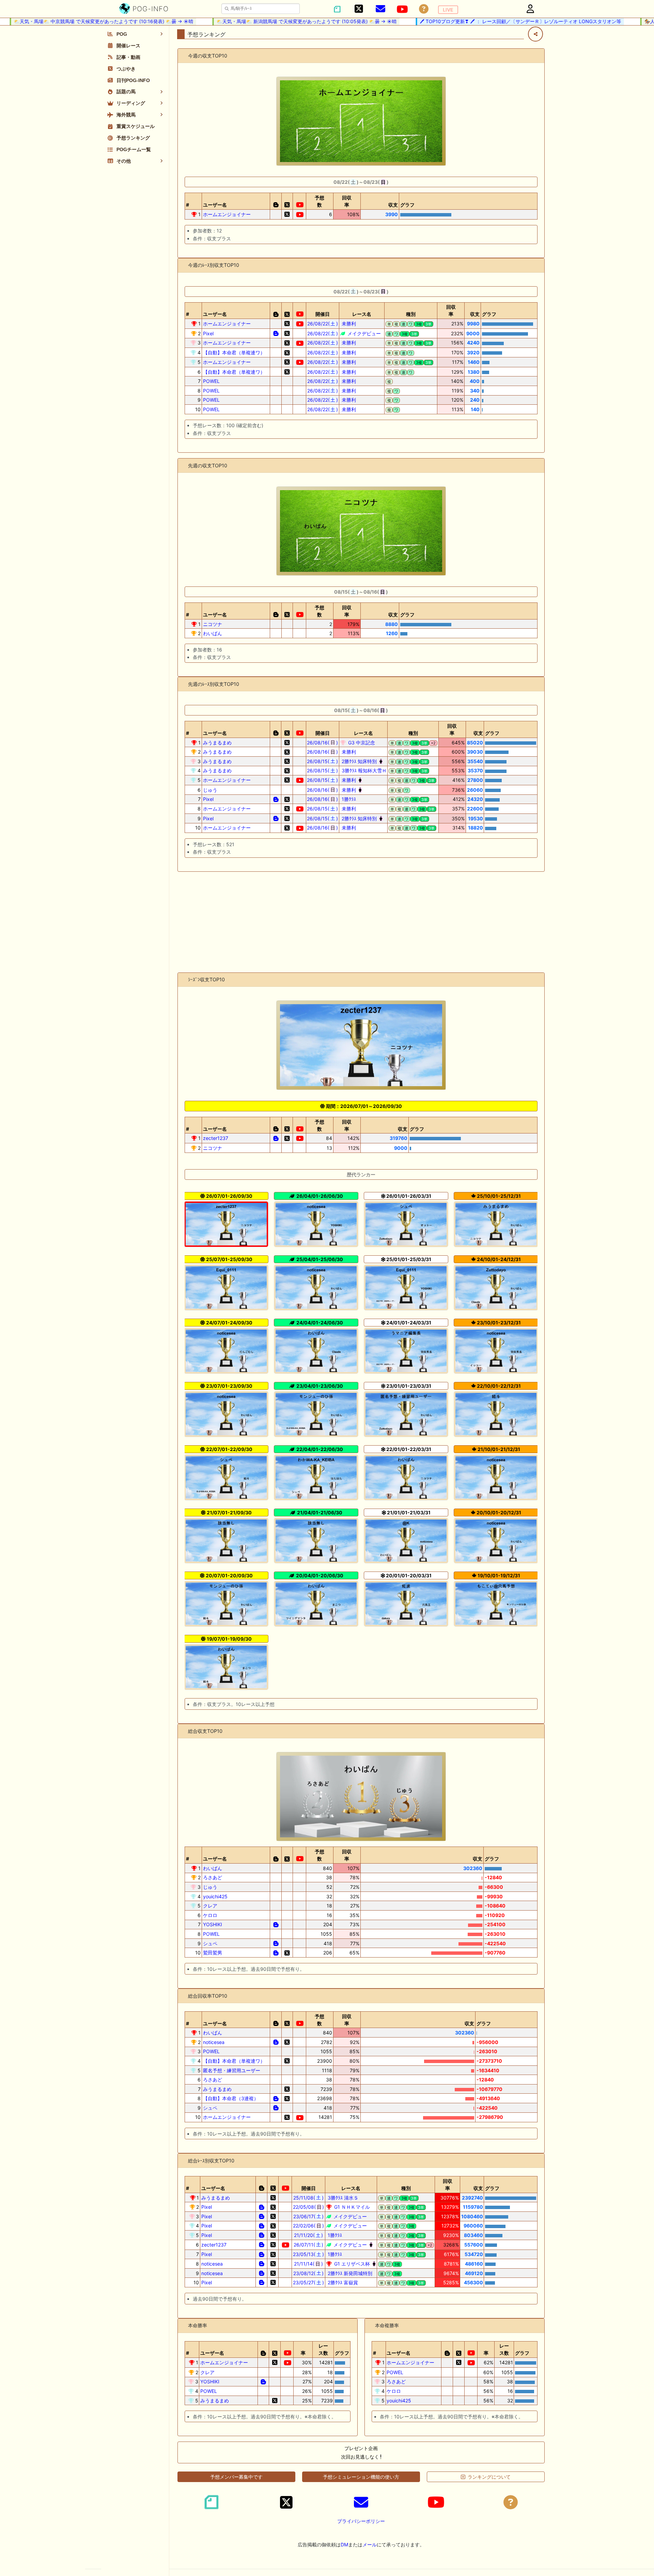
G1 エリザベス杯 (351, 2264)
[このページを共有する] (535, 34)
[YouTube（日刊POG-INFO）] (402, 9)
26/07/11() (309, 2245)
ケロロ (210, 1915)
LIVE (448, 10)
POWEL (211, 381)
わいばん (213, 633)
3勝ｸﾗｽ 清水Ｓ (342, 2198)
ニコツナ (213, 624)
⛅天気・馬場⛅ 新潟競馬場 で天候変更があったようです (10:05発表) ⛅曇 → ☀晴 (270, 21)
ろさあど (213, 1877)
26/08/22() (323, 324)
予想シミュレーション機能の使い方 (361, 2477)
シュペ (210, 1943)
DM (344, 2545)
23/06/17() (309, 2216)
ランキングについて (489, 2477)
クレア (210, 1906)
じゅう (210, 790)
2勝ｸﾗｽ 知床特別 (359, 761)
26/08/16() (322, 743)
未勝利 (348, 324)
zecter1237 (216, 1138)
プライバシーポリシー (361, 2521)
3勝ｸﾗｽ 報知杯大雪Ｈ (363, 770)
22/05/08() (309, 2207)
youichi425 (215, 1896)
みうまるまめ (217, 743)
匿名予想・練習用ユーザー (232, 2070)
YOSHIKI (213, 1924)
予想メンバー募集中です (236, 2477)
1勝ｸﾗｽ (348, 799)
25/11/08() (308, 2198)
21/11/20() (309, 2235)
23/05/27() (308, 2282)
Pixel (208, 333)
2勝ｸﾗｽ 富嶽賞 (342, 2282)
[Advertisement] (361, 922)
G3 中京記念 (361, 743)
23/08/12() (309, 2273)
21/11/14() (308, 2264)
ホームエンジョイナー (227, 214)
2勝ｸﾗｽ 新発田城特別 (349, 2273)
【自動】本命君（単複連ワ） (234, 352)
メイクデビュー (363, 333)
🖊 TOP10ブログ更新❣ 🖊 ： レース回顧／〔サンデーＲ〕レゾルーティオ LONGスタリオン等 (484, 21)
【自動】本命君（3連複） (231, 2098)
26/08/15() (322, 761)
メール (370, 2545)
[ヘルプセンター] (424, 9)
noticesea (214, 2042)
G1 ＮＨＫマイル (351, 2207)
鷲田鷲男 (213, 1953)
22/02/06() (308, 2226)
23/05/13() (308, 2254)
